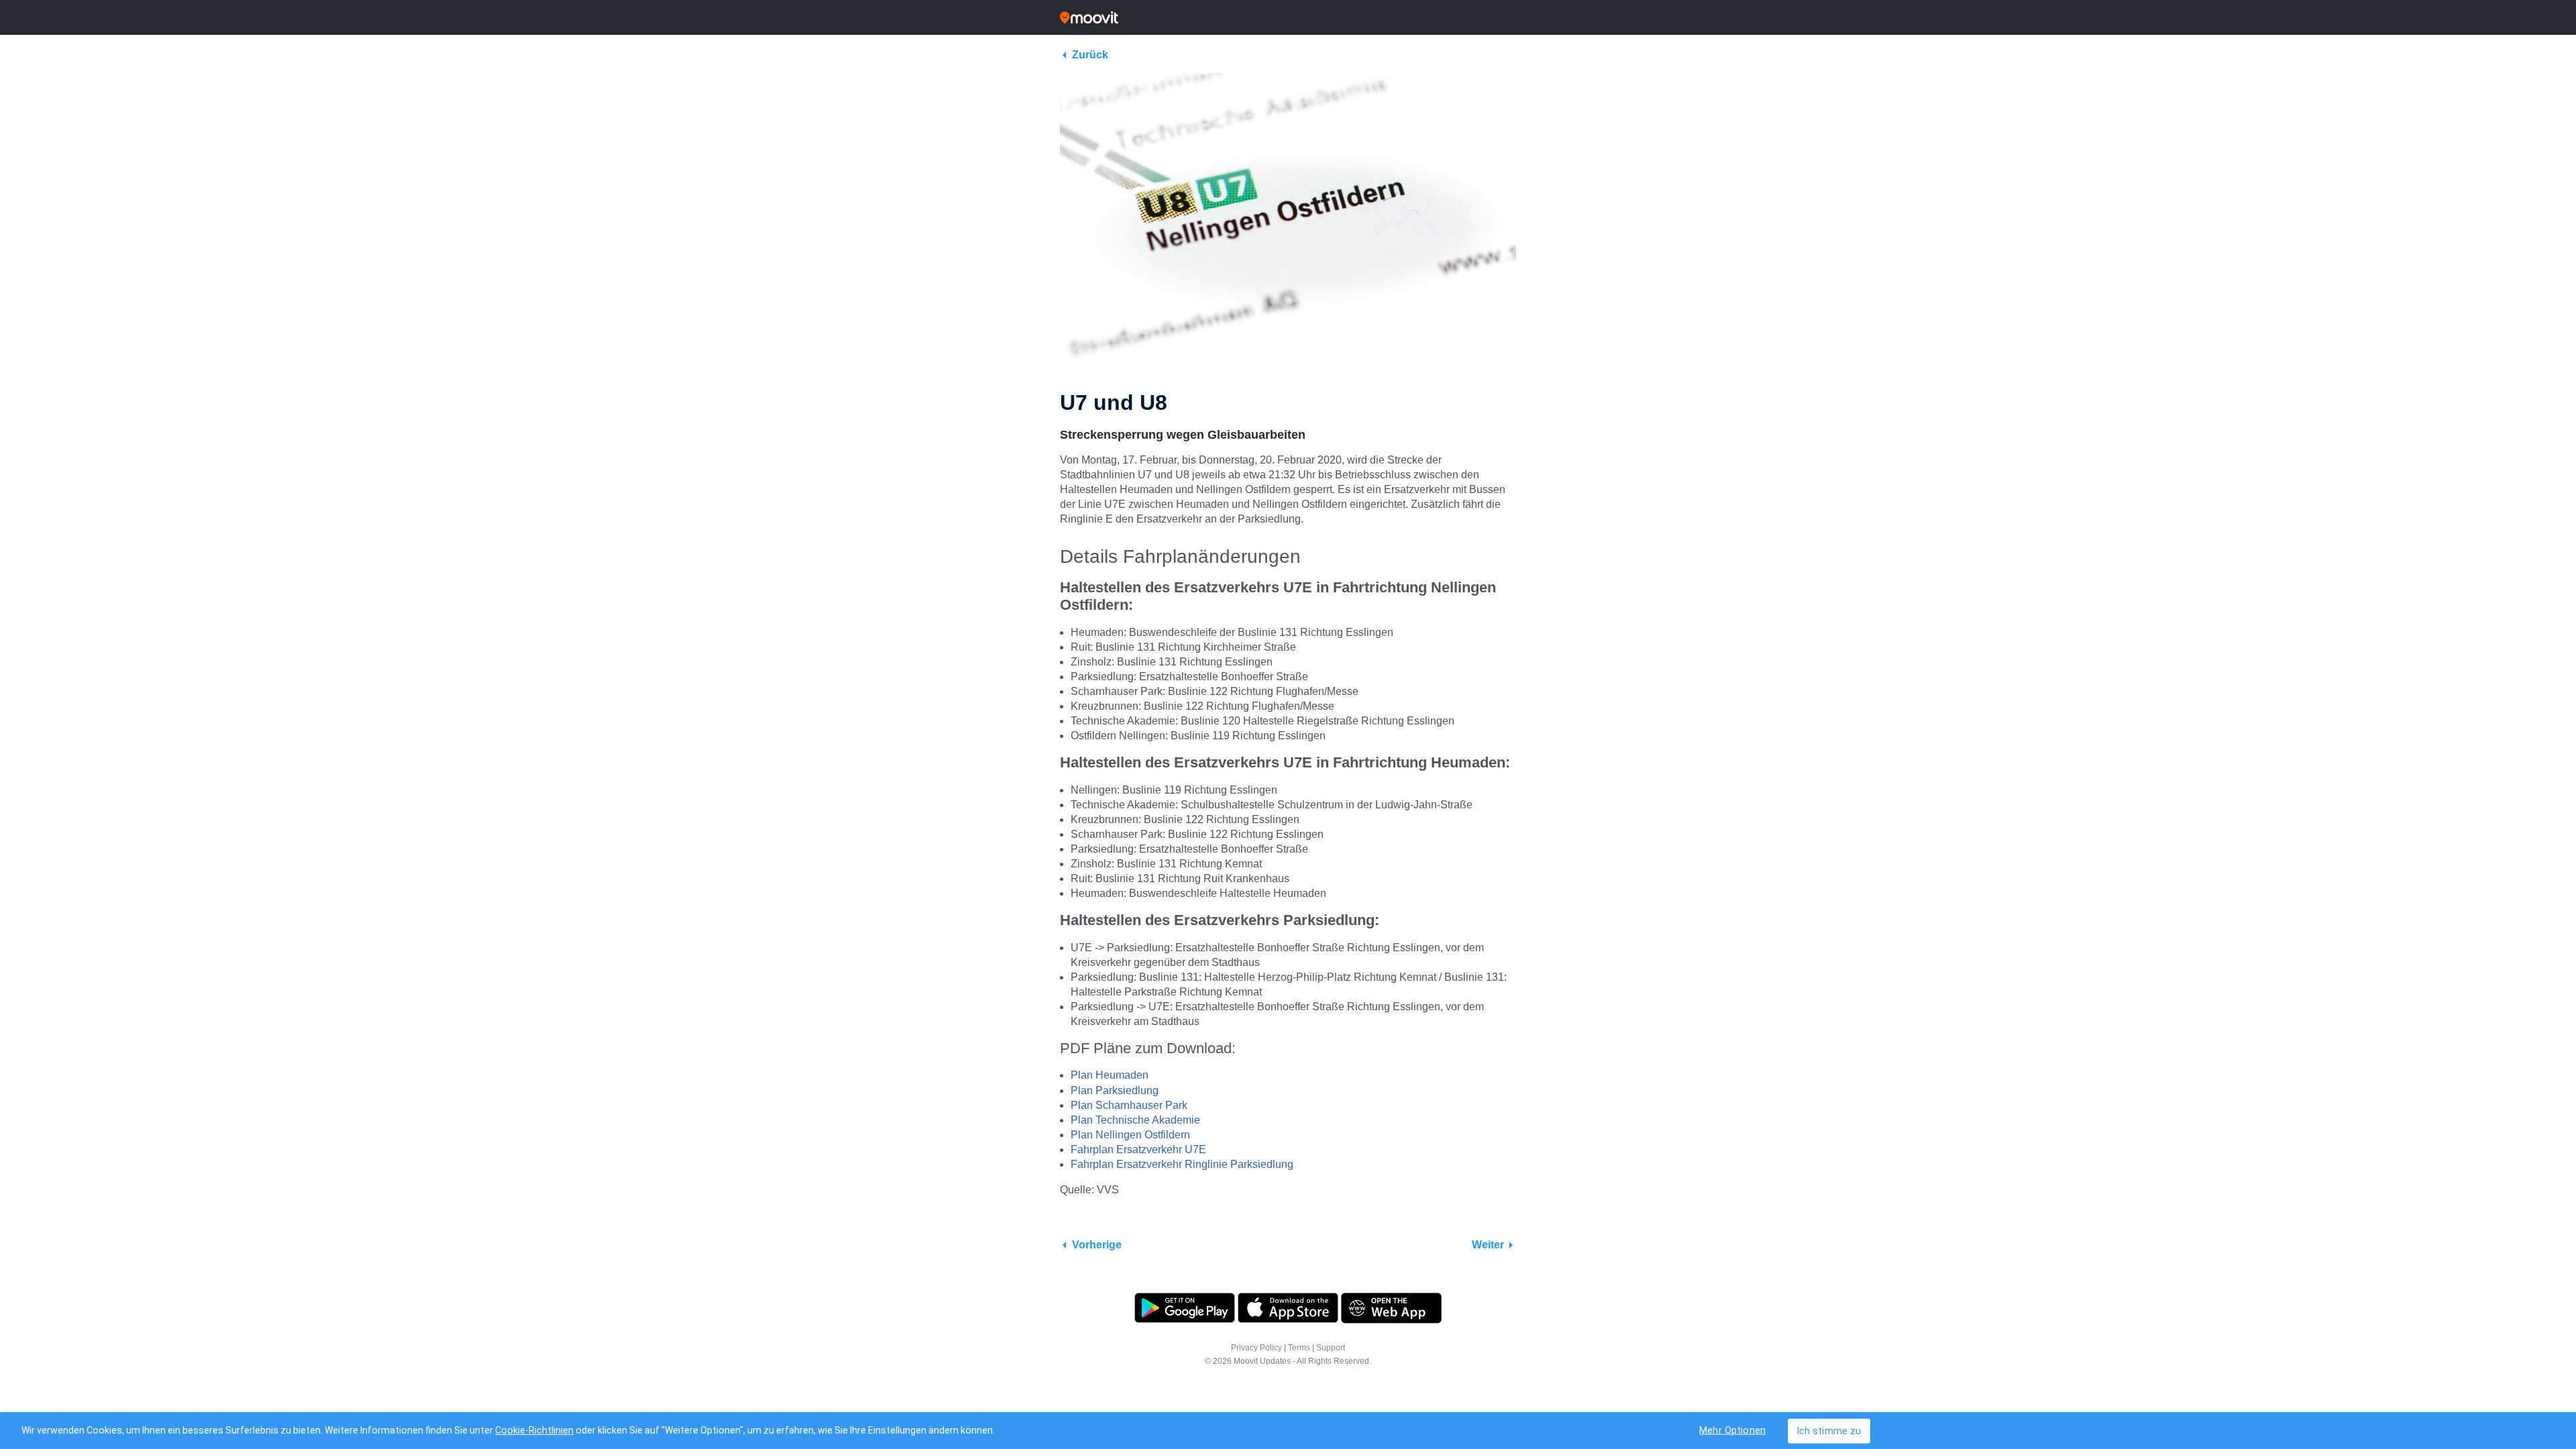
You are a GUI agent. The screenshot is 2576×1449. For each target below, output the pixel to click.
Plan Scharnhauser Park (1129, 1105)
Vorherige (1097, 1245)
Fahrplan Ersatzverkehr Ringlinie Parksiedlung (1182, 1164)
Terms (1299, 1348)
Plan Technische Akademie (1135, 1120)
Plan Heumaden (1110, 1075)
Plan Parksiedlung (1115, 1090)
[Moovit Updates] (1288, 17)
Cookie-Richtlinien (534, 1430)
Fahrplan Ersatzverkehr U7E (1138, 1149)
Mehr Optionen (1732, 1430)
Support (1331, 1348)
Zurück (1090, 55)
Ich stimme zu (1829, 1431)
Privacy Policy (1256, 1348)
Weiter (1488, 1245)
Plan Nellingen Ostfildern (1130, 1135)
